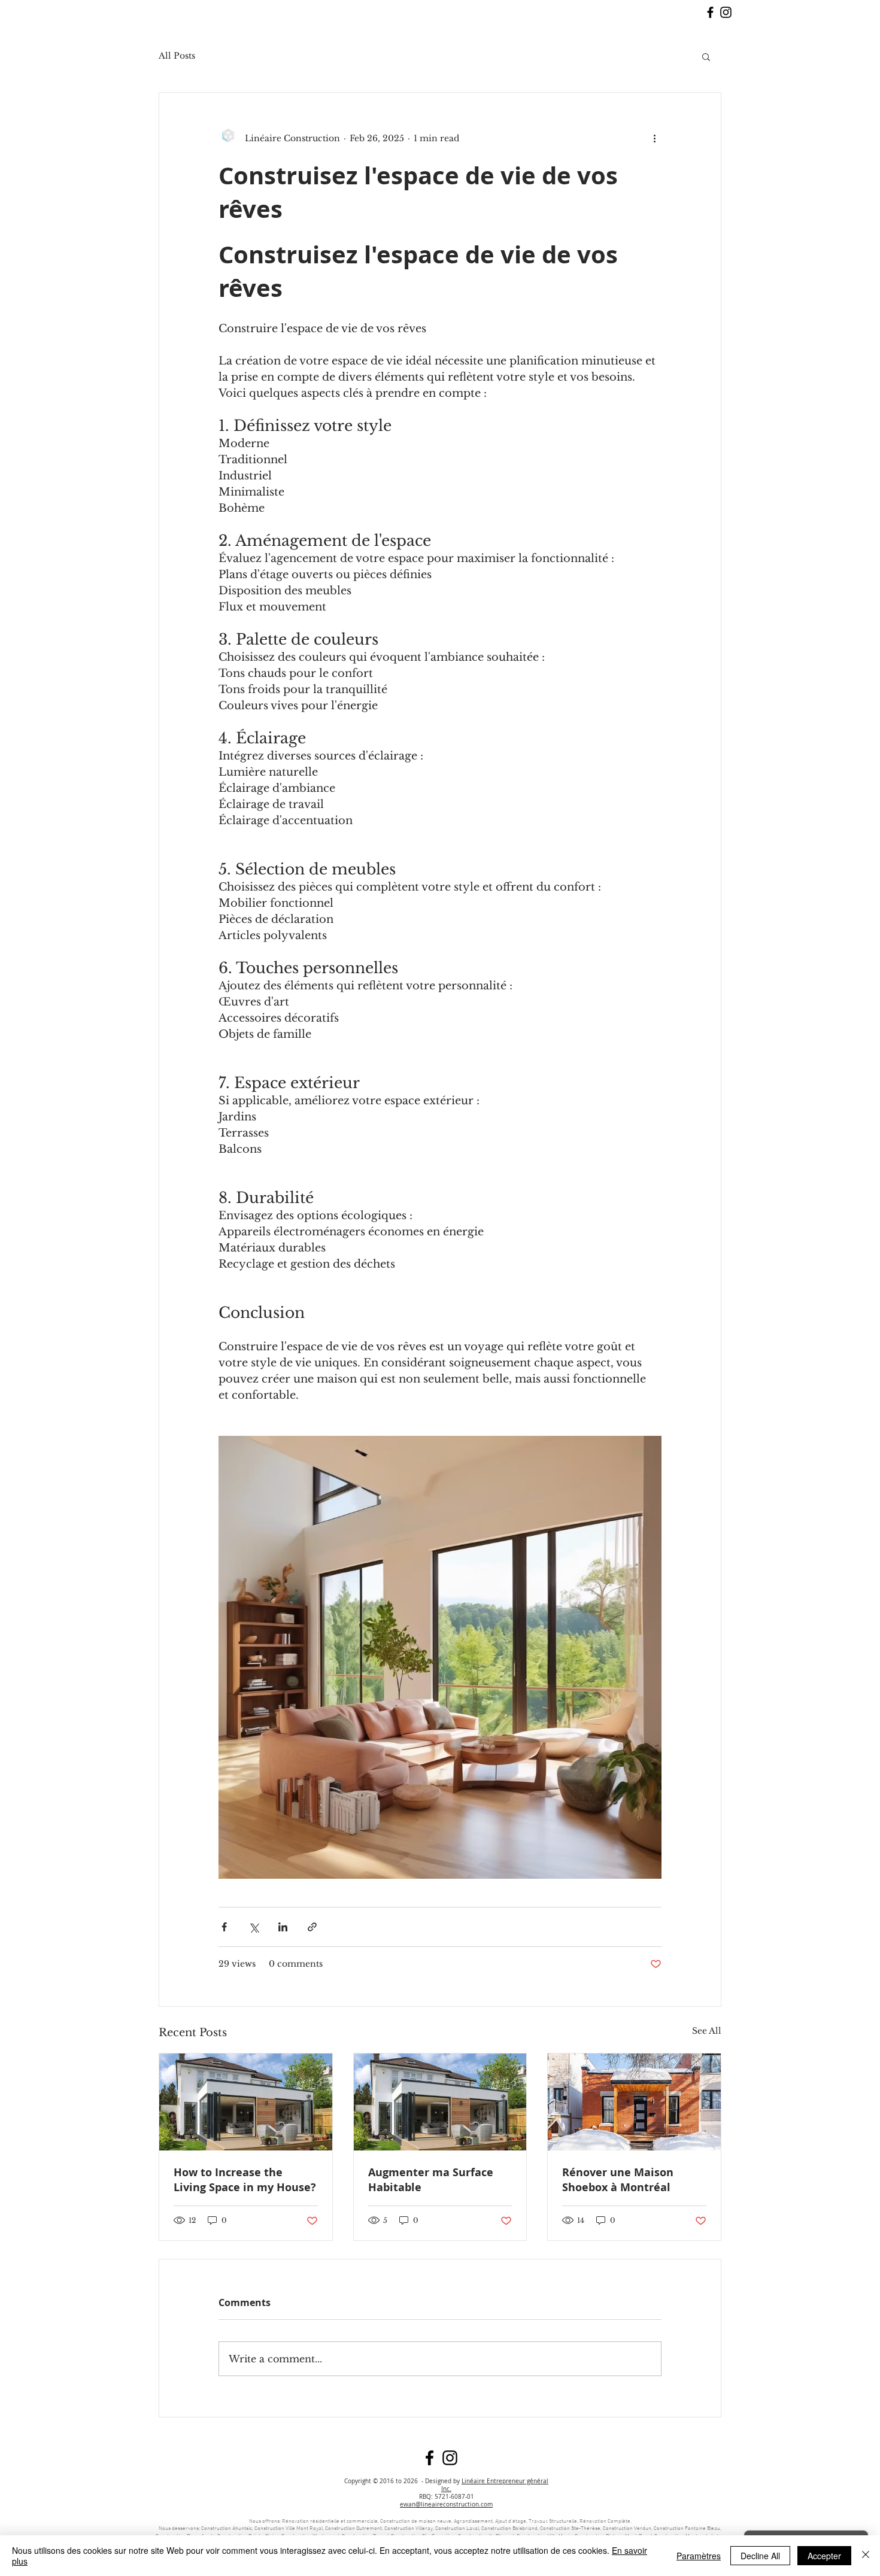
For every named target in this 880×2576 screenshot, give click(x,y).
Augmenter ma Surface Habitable (431, 2180)
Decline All (760, 2556)
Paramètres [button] (699, 2556)
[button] (706, 56)
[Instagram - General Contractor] (726, 12)
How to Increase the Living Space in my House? (245, 2180)
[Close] (866, 2556)
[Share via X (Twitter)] (254, 1927)
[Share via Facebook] (224, 1927)
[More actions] (654, 138)
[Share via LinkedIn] (283, 1927)
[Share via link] (312, 1927)
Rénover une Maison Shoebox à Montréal (618, 2180)
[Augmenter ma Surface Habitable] (440, 2102)
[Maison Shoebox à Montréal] (634, 2102)
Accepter (824, 2556)
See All (707, 2031)
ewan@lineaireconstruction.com (446, 2504)
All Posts (177, 56)
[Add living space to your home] (246, 2102)
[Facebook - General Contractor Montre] (710, 12)
